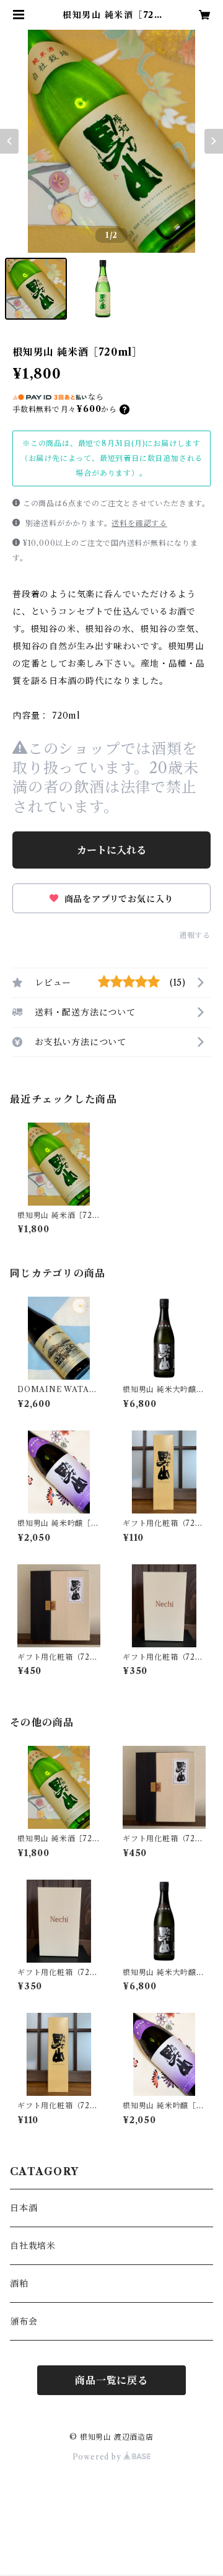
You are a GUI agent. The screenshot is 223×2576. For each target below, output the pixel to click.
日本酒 (24, 2208)
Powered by (98, 2457)
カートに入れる (111, 850)
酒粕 (19, 2284)
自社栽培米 (33, 2246)
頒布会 (24, 2321)
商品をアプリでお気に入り (117, 899)
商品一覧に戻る (111, 2380)
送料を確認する (139, 523)
